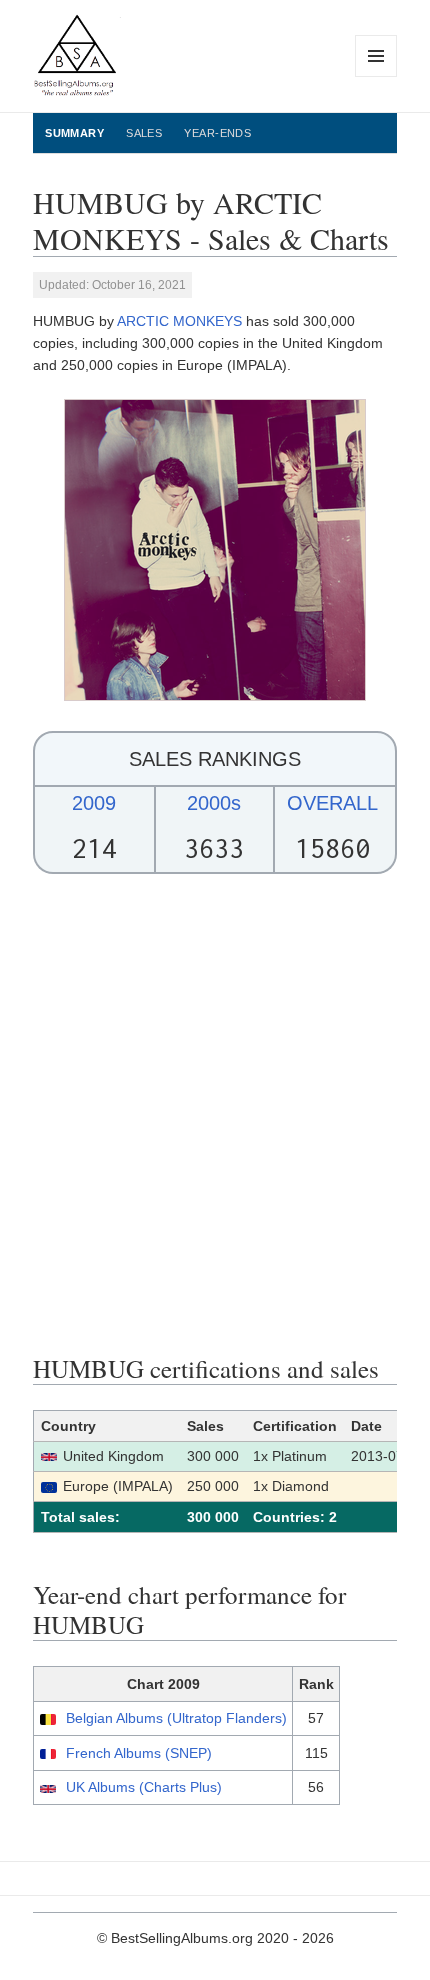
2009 (94, 803)
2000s (214, 803)
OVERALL (332, 803)
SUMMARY (74, 133)
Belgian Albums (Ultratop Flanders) (176, 1718)
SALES (144, 133)
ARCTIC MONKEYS (179, 321)
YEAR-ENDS (217, 133)
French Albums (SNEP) (139, 1753)
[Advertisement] (215, 1114)
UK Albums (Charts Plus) (144, 1787)
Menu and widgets (376, 76)
